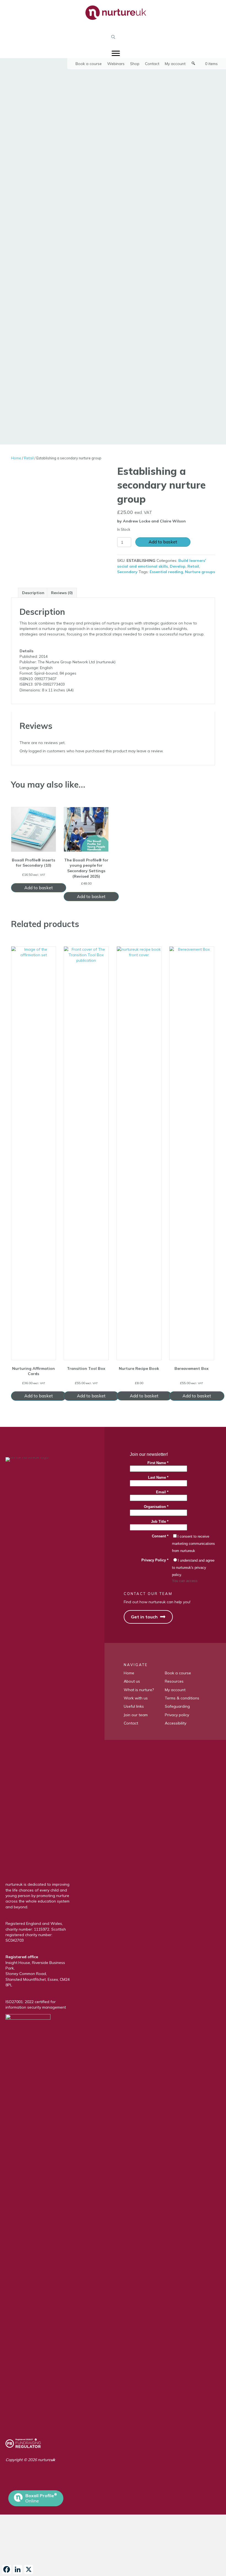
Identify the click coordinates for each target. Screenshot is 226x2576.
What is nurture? (139, 1690)
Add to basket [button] (39, 888)
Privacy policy (177, 1715)
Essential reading (166, 572)
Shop (135, 64)
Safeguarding (177, 1706)
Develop (178, 566)
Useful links (134, 1706)
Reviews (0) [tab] (62, 593)
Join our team (136, 1715)
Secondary (127, 572)
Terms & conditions (182, 1698)
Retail (29, 458)
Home (16, 458)
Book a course (89, 64)
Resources (174, 1681)
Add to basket (163, 542)
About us (132, 1681)
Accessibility (176, 1723)
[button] (113, 37)
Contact (152, 64)
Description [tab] (33, 593)
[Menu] (116, 53)
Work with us (136, 1698)
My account (175, 64)
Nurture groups (200, 572)
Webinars (116, 64)
